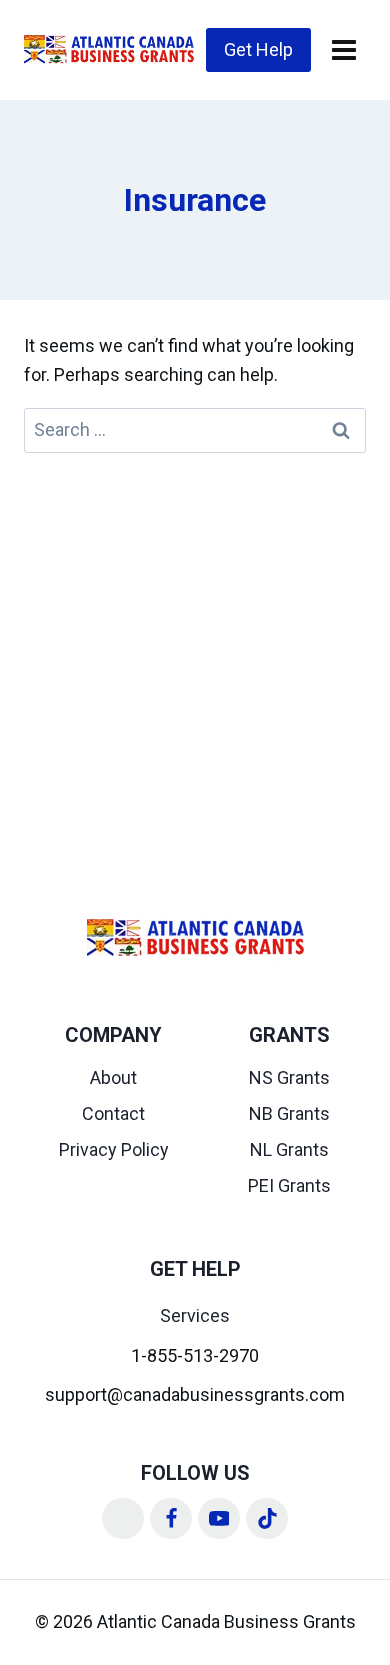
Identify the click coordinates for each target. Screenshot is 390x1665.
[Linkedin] (123, 1519)
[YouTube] (219, 1519)
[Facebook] (171, 1519)
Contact (113, 1113)
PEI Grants (289, 1185)
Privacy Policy (114, 1149)
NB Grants (289, 1113)
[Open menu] (343, 49)
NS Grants (289, 1077)
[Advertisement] (195, 658)
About (113, 1077)
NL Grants (289, 1149)
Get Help (258, 49)
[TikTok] (267, 1519)
